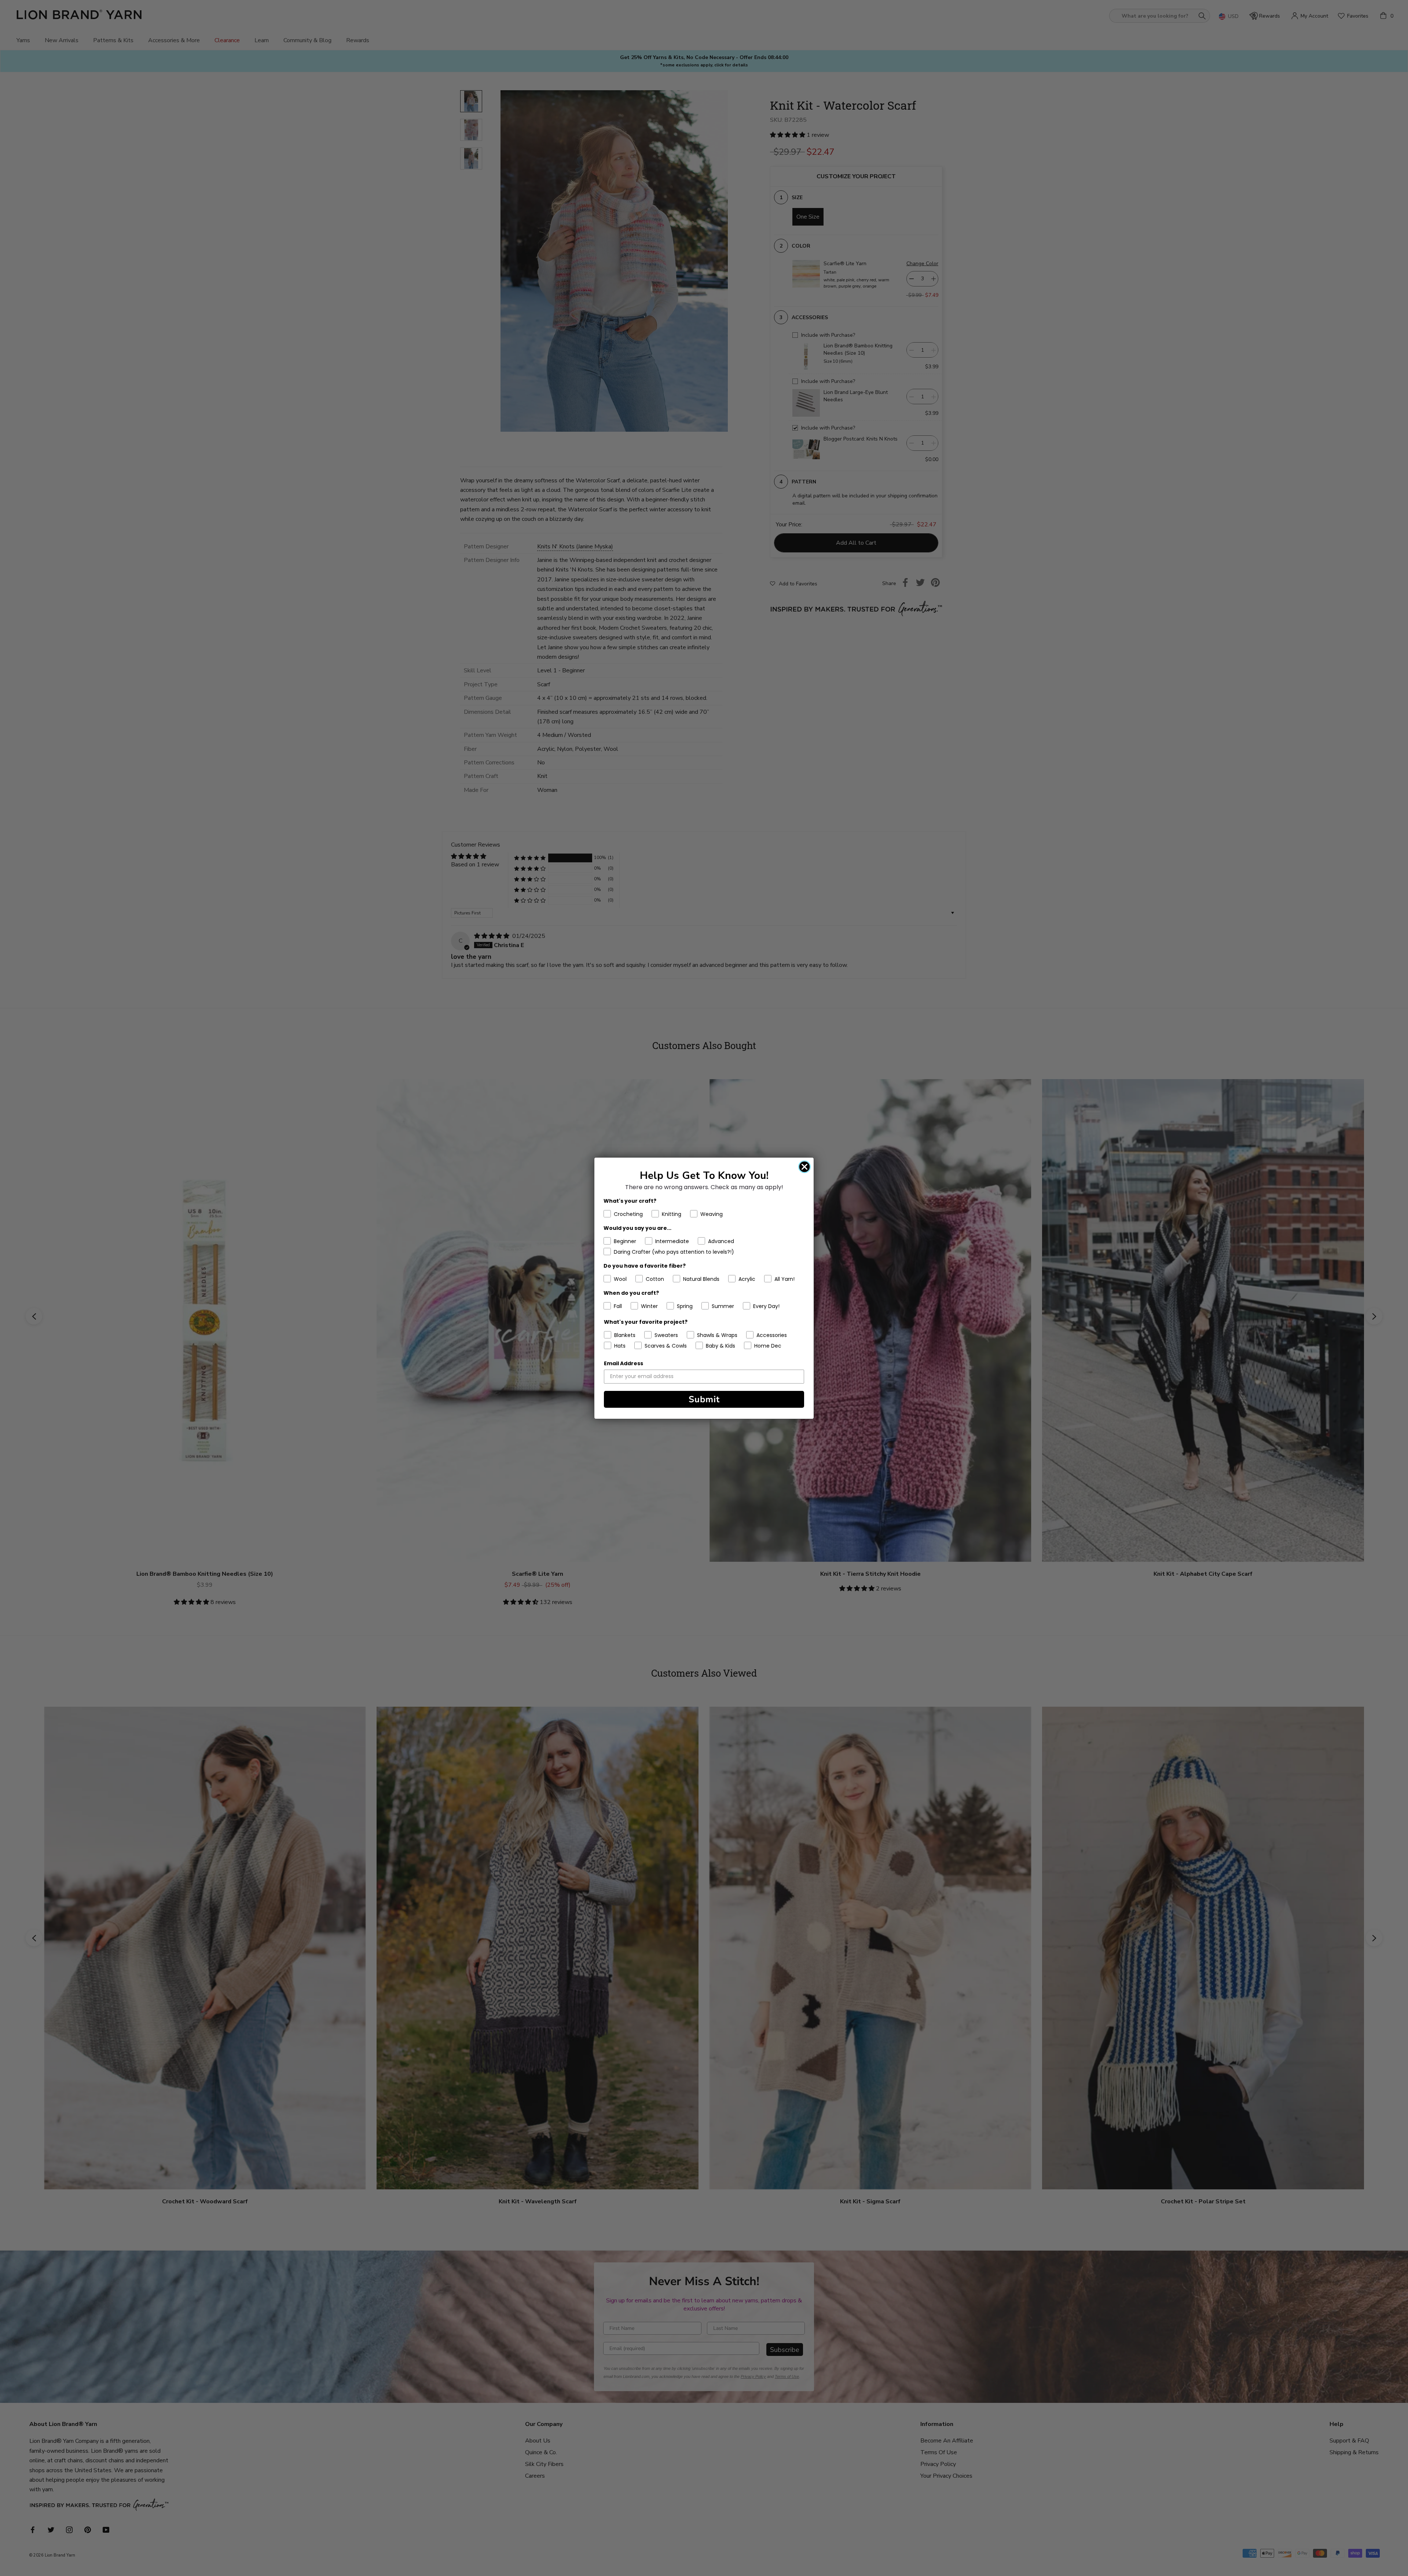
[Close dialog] (804, 1167)
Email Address (624, 1363)
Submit (704, 1399)
